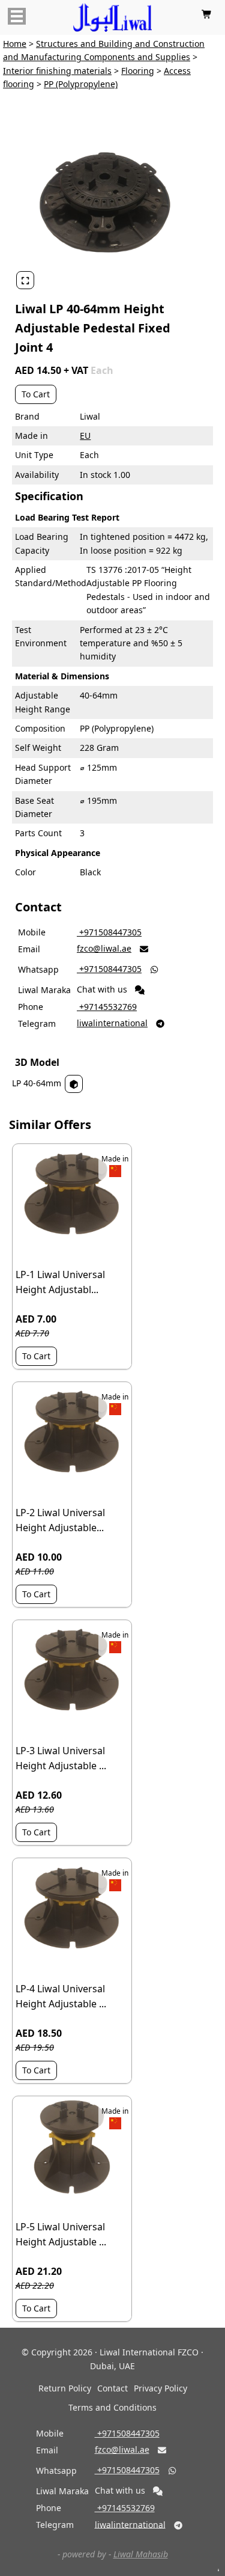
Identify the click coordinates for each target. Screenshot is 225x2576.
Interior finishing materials (57, 71)
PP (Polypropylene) (81, 84)
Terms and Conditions (112, 2407)
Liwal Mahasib (141, 2554)
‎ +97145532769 (107, 1007)
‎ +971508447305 (109, 932)
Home (15, 44)
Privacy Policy (160, 2388)
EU (85, 436)
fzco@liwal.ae (104, 948)
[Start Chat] (140, 990)
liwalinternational (112, 1023)
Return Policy (65, 2388)
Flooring (138, 71)
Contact (112, 2388)
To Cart (36, 394)
